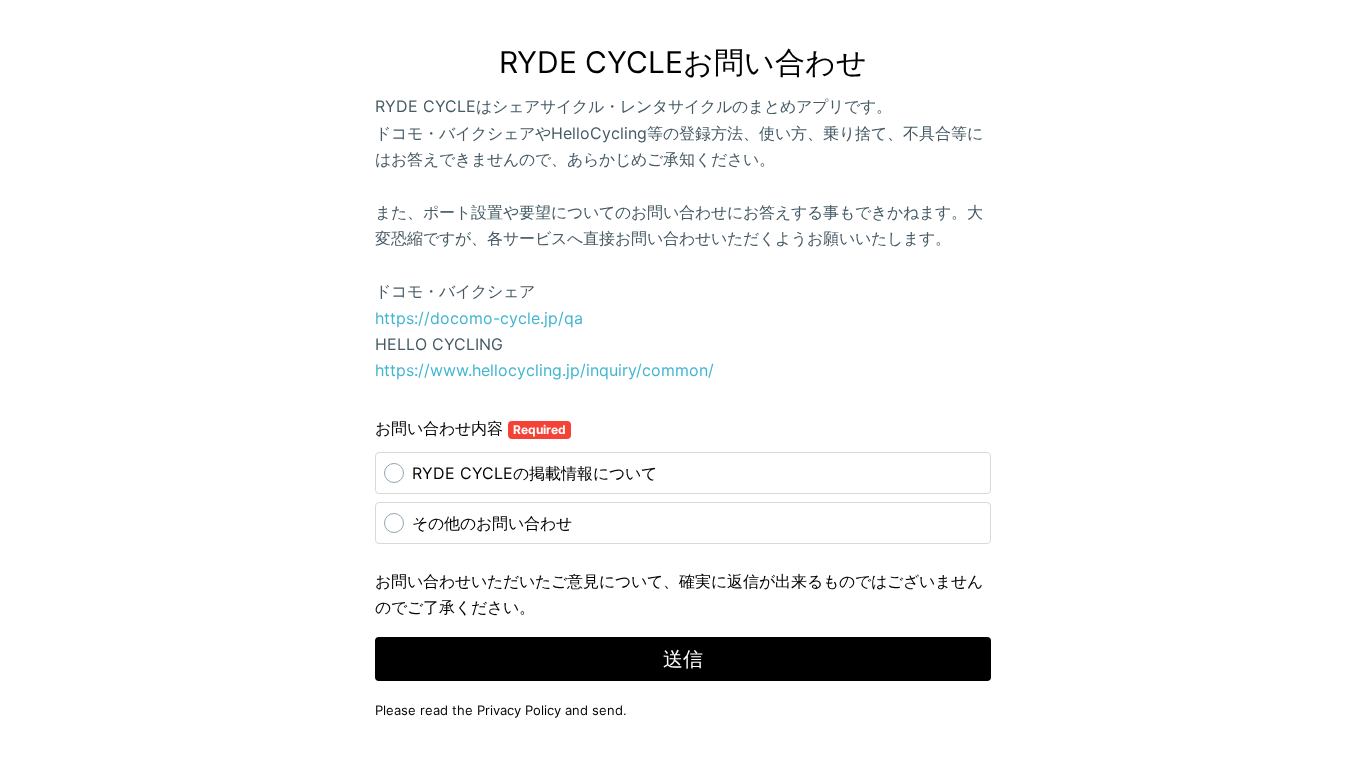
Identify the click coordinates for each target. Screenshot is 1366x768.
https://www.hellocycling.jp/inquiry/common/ (544, 370)
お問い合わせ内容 (470, 428)
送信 (683, 659)
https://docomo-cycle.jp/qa (479, 318)
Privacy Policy (519, 710)
